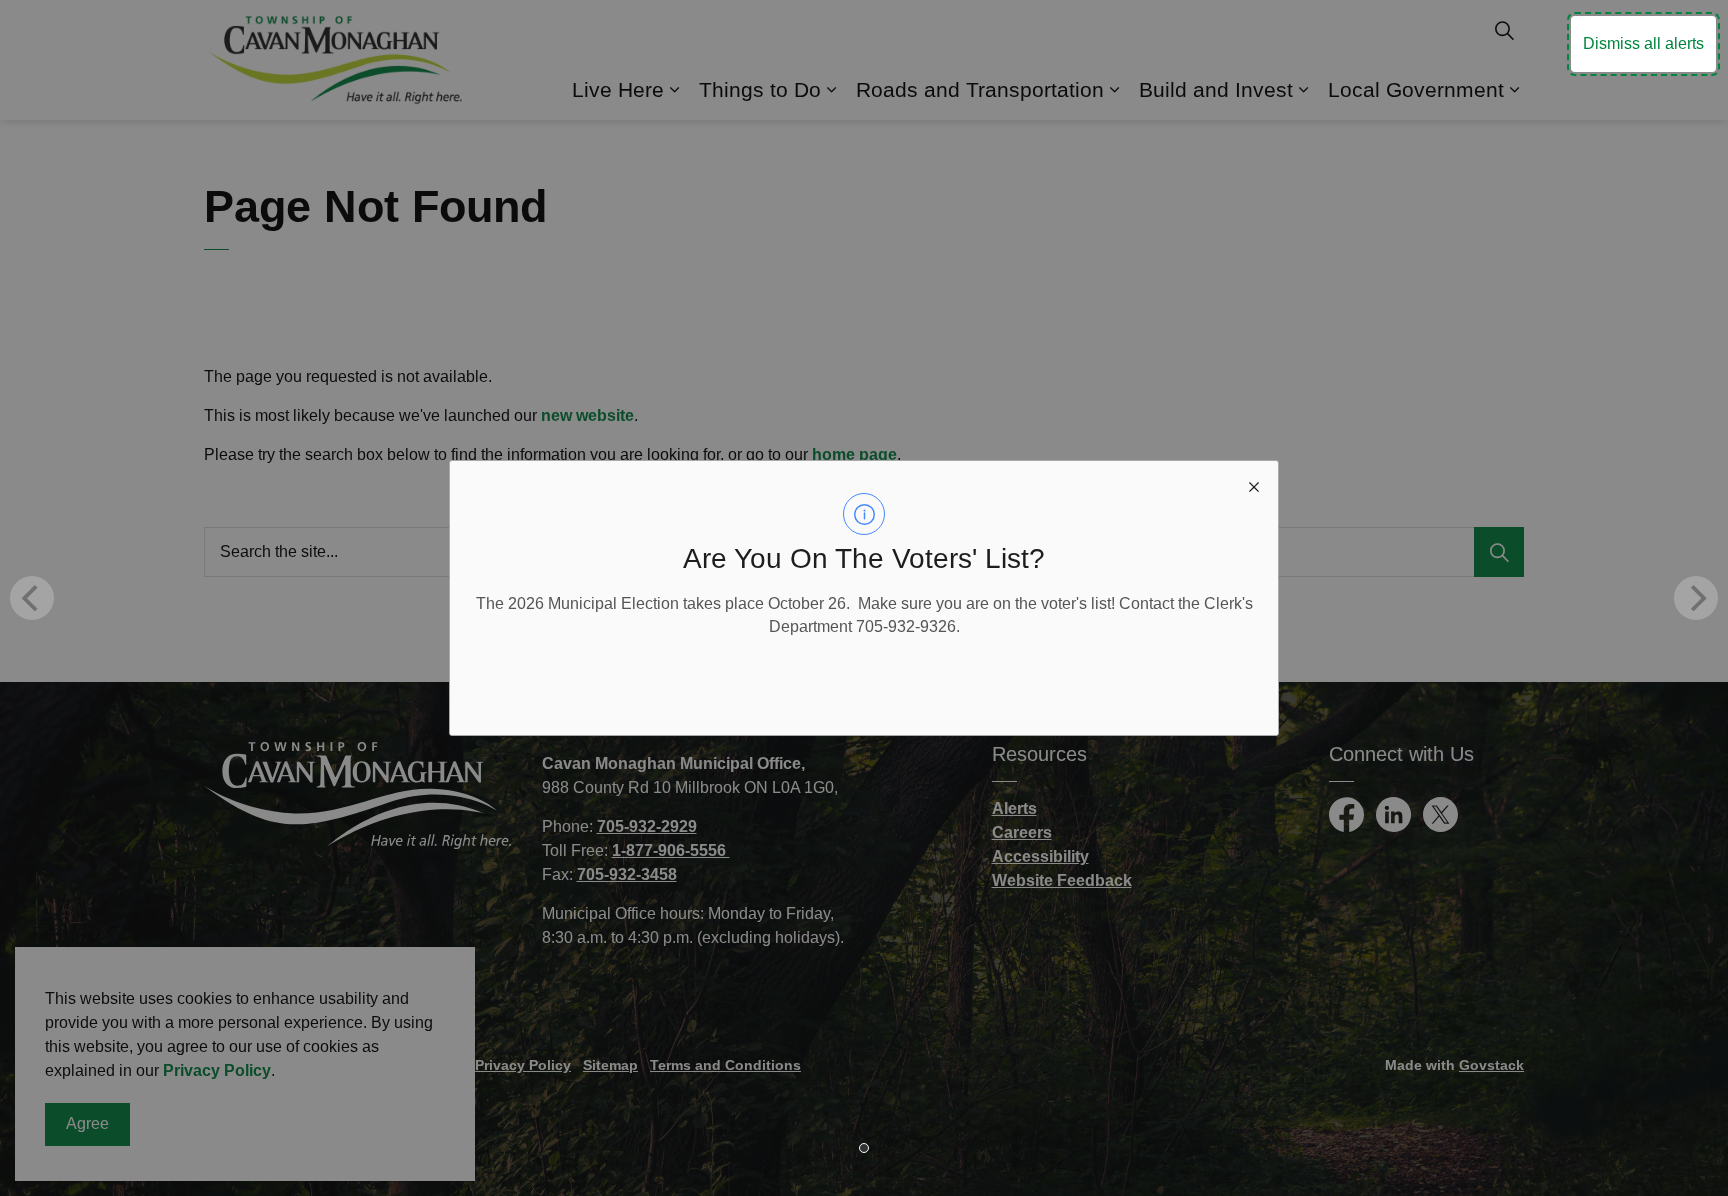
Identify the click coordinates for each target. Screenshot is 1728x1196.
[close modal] (1254, 485)
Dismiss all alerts (1643, 43)
